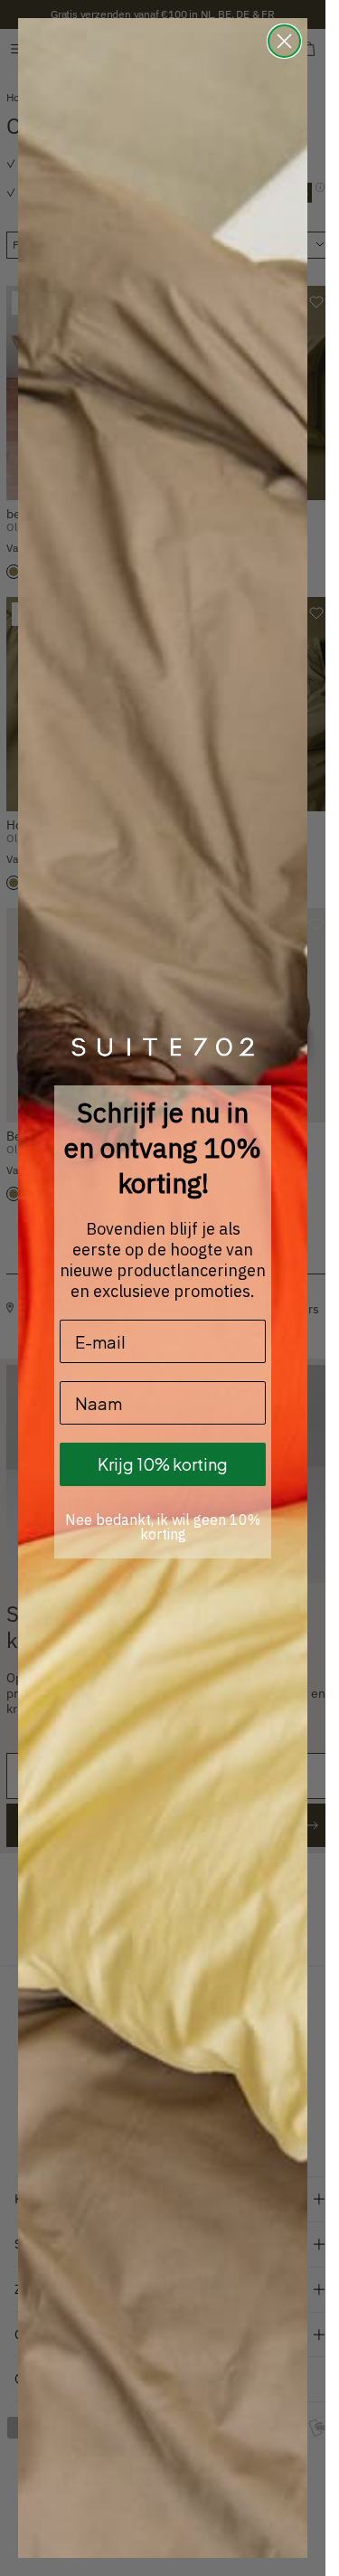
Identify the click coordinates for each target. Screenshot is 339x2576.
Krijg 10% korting (163, 1464)
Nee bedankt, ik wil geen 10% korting (163, 1527)
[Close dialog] (284, 41)
